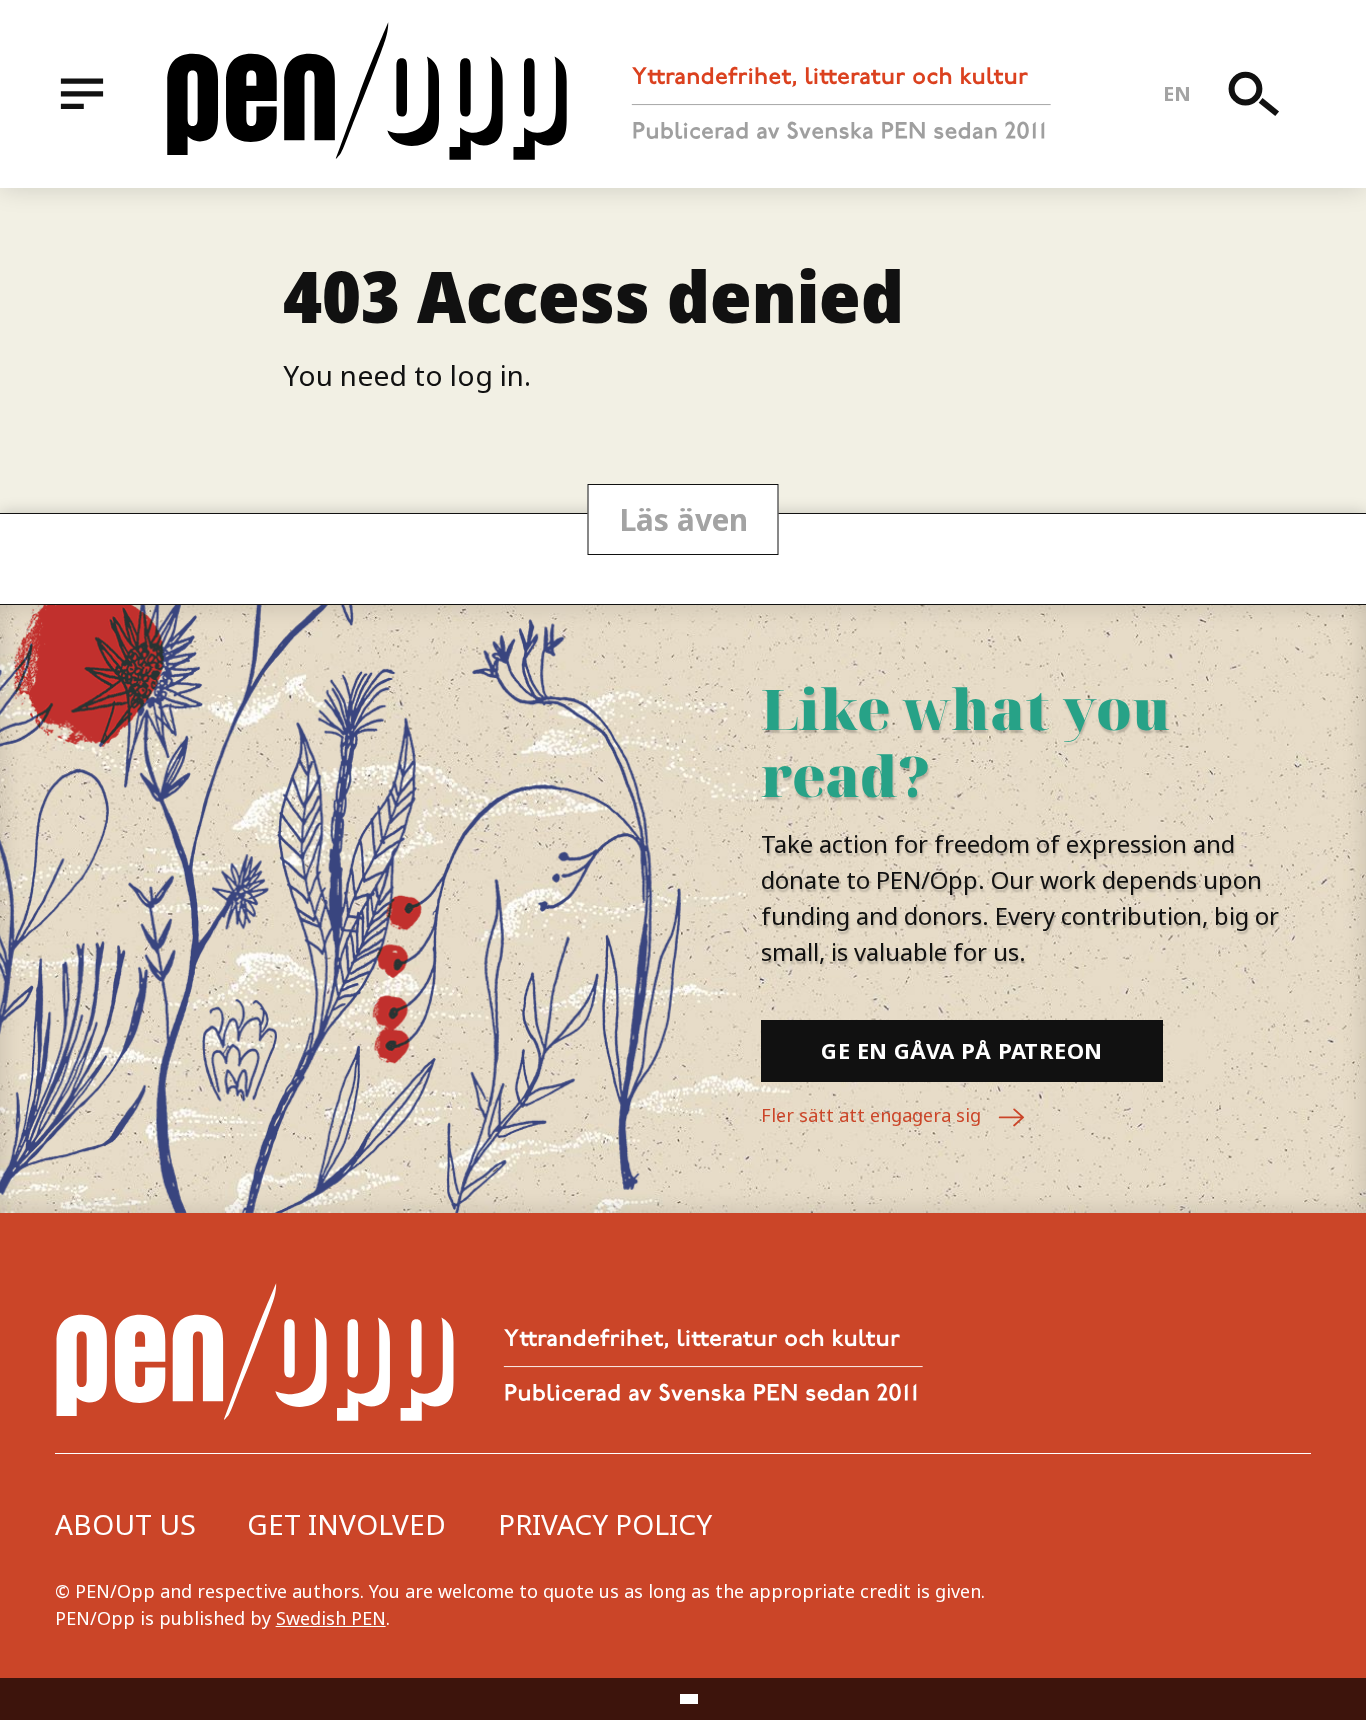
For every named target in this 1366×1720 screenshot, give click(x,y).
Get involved (346, 1524)
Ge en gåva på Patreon (961, 1050)
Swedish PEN (331, 1618)
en (1177, 93)
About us (125, 1524)
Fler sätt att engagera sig (873, 1115)
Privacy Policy (605, 1524)
